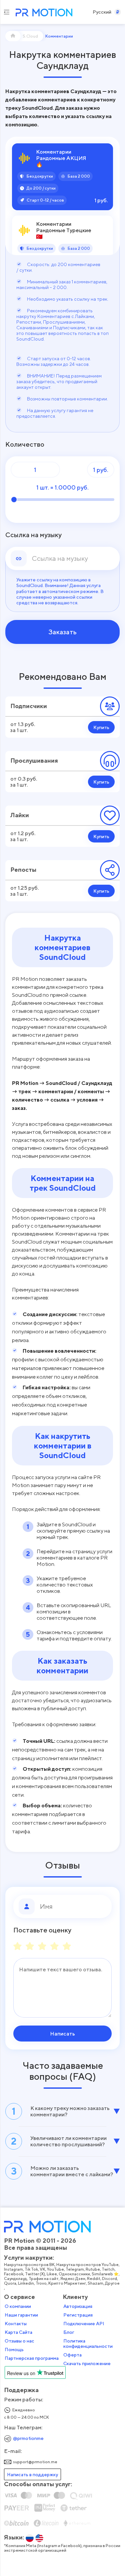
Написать (62, 2034)
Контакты (16, 2324)
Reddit (94, 2279)
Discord (109, 2279)
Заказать (62, 632)
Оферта (72, 2355)
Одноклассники (74, 2274)
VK (42, 2269)
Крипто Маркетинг (67, 2283)
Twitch (108, 2269)
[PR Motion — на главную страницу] (43, 13)
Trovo (41, 2283)
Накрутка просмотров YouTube (87, 2265)
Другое (112, 2283)
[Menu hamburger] (6, 12)
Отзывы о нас (19, 2341)
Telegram (75, 2269)
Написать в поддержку (32, 2474)
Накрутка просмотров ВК (29, 2265)
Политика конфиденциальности (88, 2344)
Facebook (14, 2274)
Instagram (13, 2269)
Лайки (20, 815)
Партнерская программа (32, 2358)
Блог (69, 2332)
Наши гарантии (21, 2315)
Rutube (93, 2269)
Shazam (95, 2283)
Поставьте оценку (42, 1930)
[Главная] (13, 36)
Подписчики (29, 706)
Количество (25, 444)
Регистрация (78, 2315)
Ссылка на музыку (33, 535)
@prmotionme (28, 2438)
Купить (101, 727)
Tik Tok (31, 2269)
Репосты (23, 870)
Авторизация (78, 2306)
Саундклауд (15, 2279)
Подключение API (84, 2324)
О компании (18, 2306)
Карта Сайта (18, 2332)
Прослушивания (34, 760)
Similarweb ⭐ (105, 2274)
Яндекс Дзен (73, 2279)
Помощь (14, 2349)
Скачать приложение (87, 2363)
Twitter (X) (35, 2274)
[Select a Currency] (118, 12)
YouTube (55, 2269)
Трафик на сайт (44, 2279)
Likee (52, 2274)
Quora (10, 2283)
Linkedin (26, 2283)
